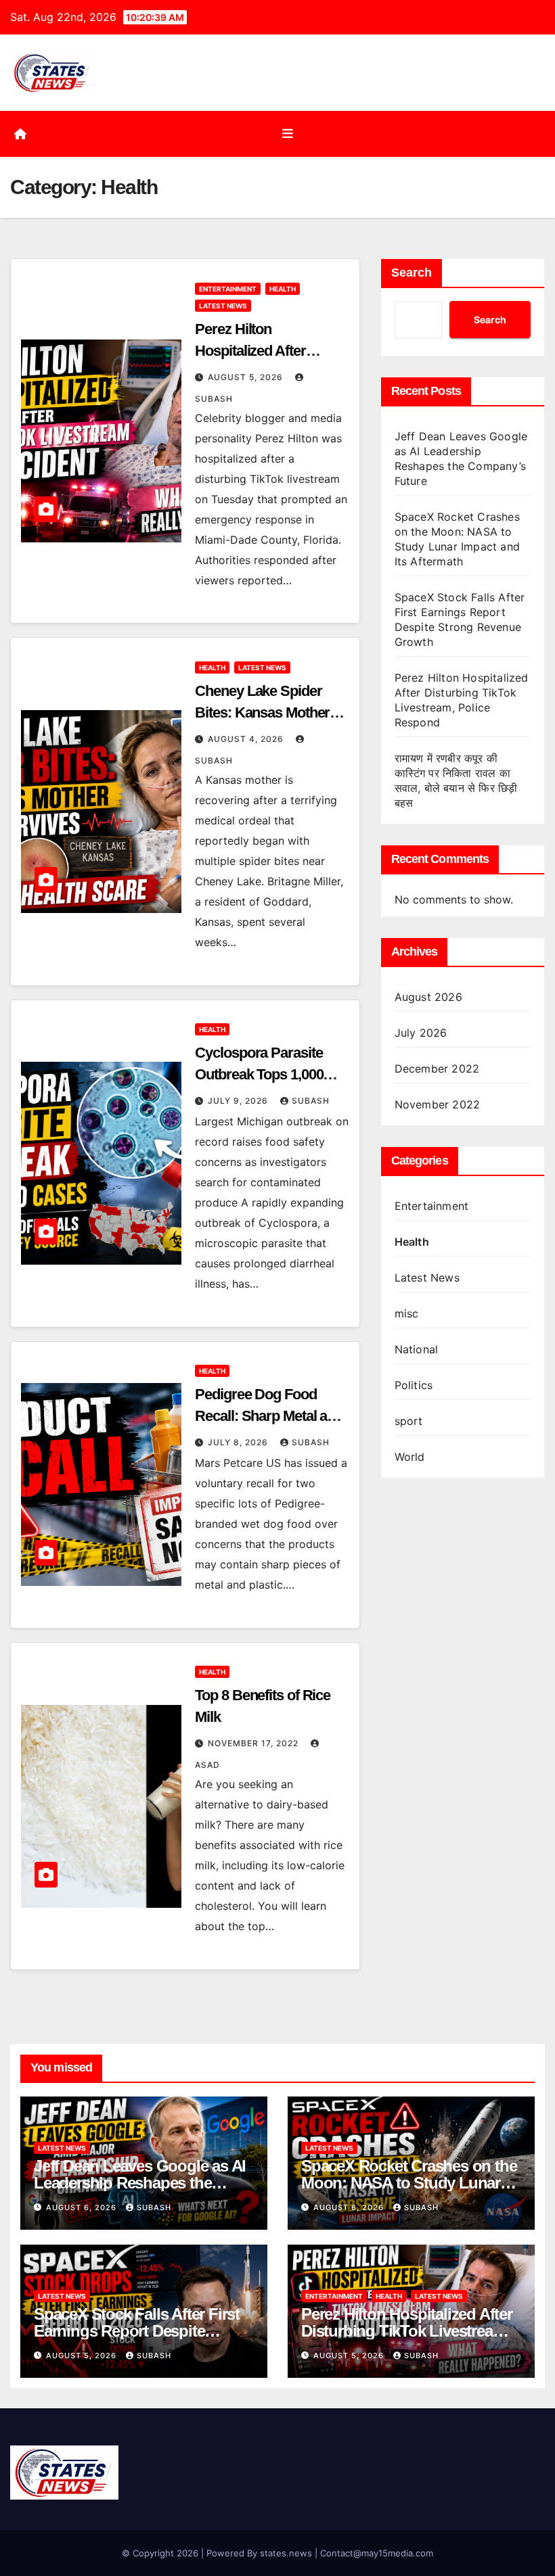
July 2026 (421, 1033)
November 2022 (438, 1104)
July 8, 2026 (239, 1442)
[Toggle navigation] (288, 134)
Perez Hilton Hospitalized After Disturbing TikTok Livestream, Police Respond (407, 2331)
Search (412, 273)
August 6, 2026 (83, 2207)
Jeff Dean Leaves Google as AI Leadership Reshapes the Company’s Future (140, 2183)
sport (409, 1421)
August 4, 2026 (247, 739)
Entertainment (228, 289)
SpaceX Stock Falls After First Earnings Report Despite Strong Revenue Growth (137, 2331)
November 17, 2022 (254, 1743)
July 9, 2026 (239, 1101)
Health (283, 289)
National (417, 1349)
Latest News (223, 306)
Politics (414, 1385)
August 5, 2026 (247, 377)
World (410, 1457)
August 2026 (428, 997)
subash (311, 1101)
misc (407, 1313)
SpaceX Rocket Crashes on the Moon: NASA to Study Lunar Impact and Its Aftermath (409, 2183)
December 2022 (437, 1069)
